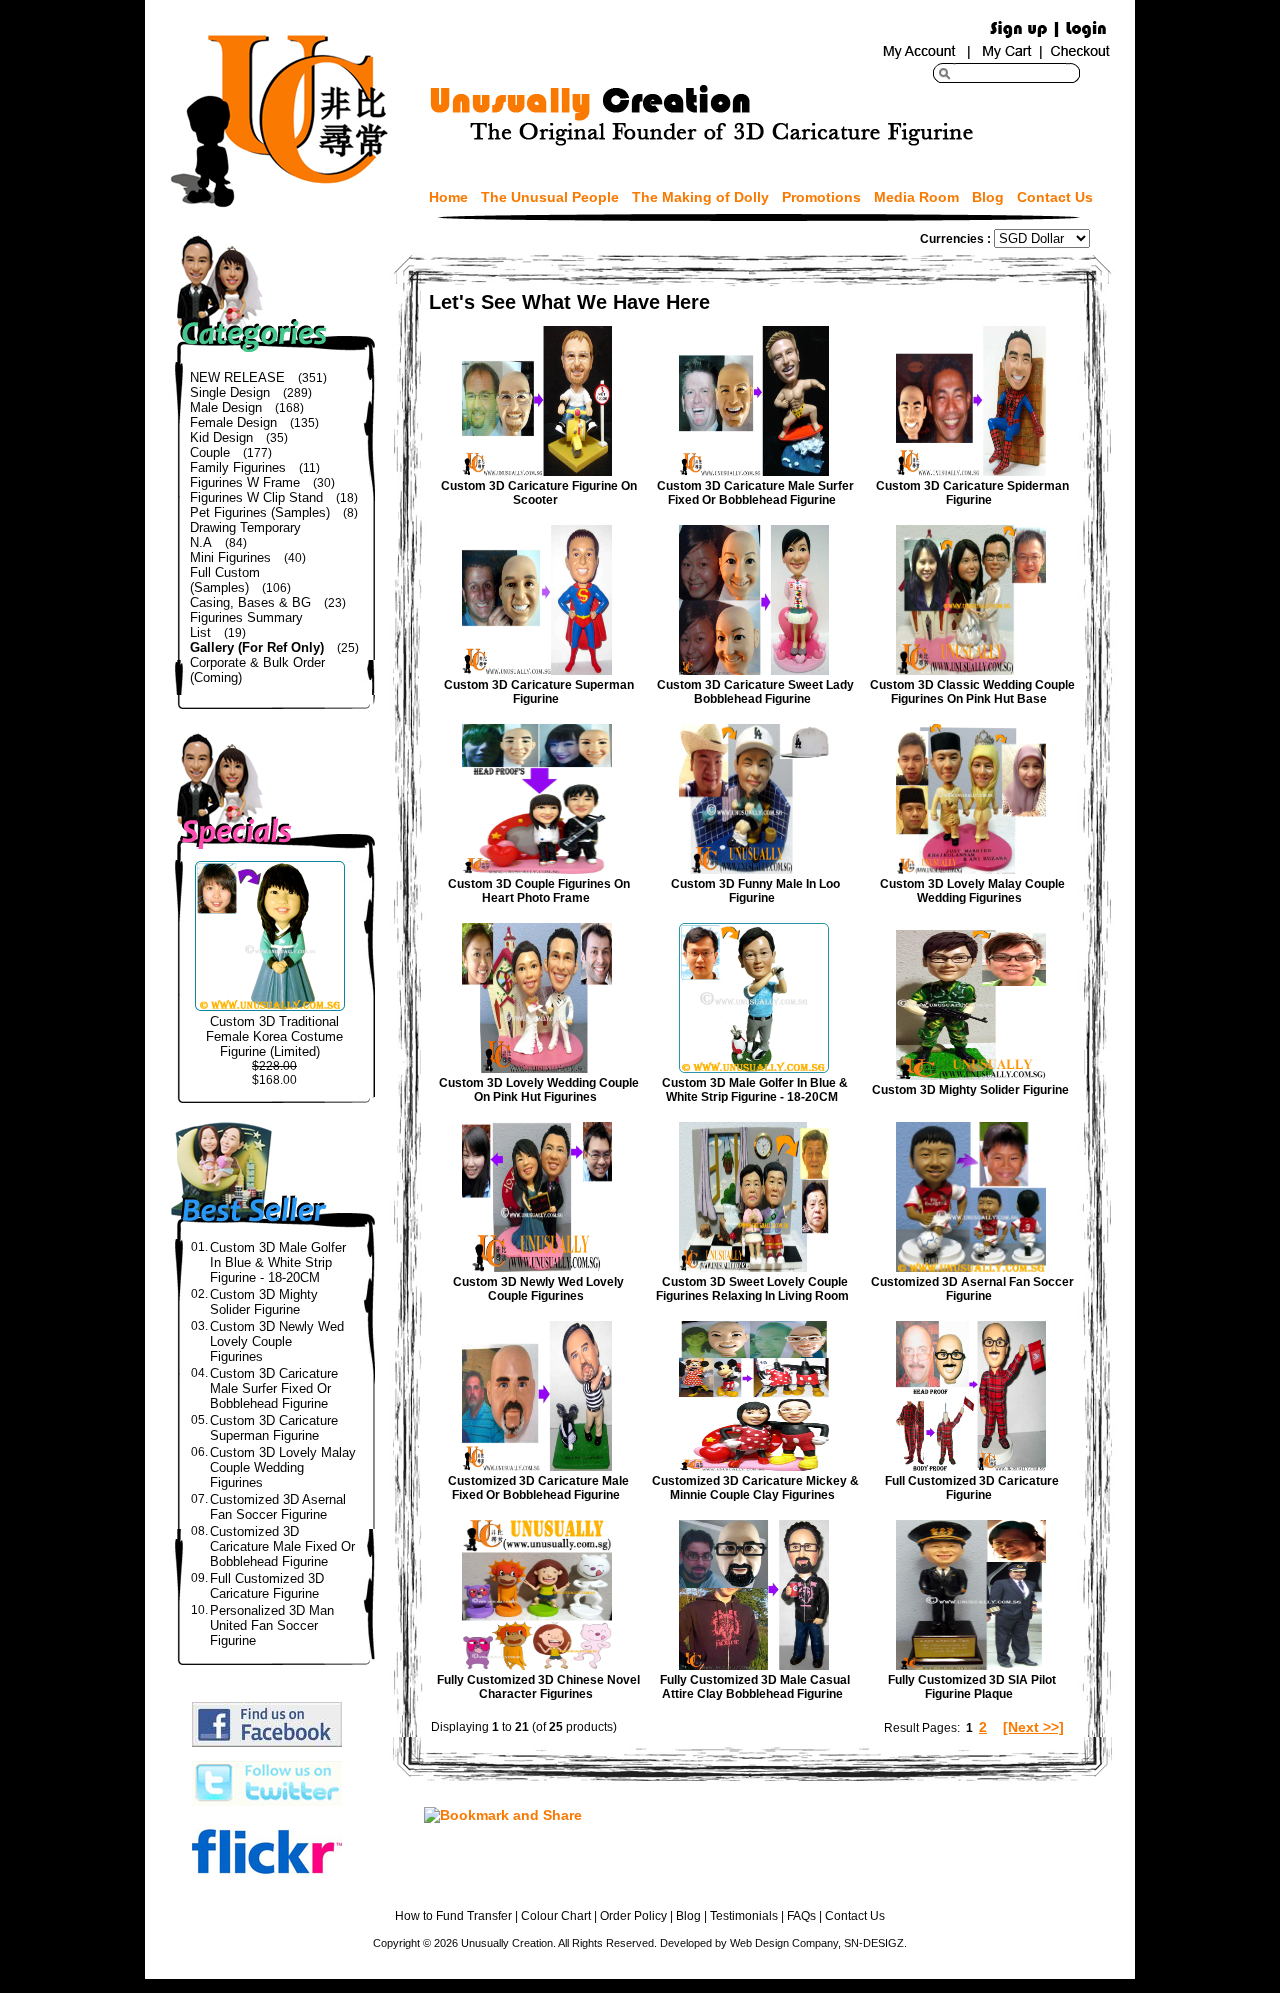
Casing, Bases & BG (250, 602)
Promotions (821, 197)
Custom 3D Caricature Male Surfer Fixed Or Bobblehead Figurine (274, 1388)
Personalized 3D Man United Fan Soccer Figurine (272, 1625)
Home (448, 197)
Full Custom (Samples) (225, 580)
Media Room (916, 197)
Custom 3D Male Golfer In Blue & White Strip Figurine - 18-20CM (278, 1262)
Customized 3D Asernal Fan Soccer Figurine (278, 1507)
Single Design (230, 392)
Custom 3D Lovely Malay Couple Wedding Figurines (283, 1467)
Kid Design (221, 437)
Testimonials (744, 1916)
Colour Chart (556, 1916)
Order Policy (633, 1916)
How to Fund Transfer (453, 1916)
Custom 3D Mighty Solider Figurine (264, 1302)
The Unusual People (550, 197)
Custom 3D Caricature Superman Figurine (274, 1428)
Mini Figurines (230, 557)
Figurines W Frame (245, 482)
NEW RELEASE (237, 377)
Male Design (226, 407)
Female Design (233, 422)
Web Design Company (784, 1943)
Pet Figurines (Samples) (260, 512)
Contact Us (1055, 197)
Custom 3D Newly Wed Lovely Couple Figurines (277, 1341)
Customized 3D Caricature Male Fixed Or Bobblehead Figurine (282, 1546)
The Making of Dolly (700, 197)
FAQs (801, 1916)
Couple (210, 452)
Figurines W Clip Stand (256, 497)
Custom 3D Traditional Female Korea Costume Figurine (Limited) (274, 1036)
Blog (988, 197)
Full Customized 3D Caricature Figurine (267, 1586)
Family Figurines (238, 467)
